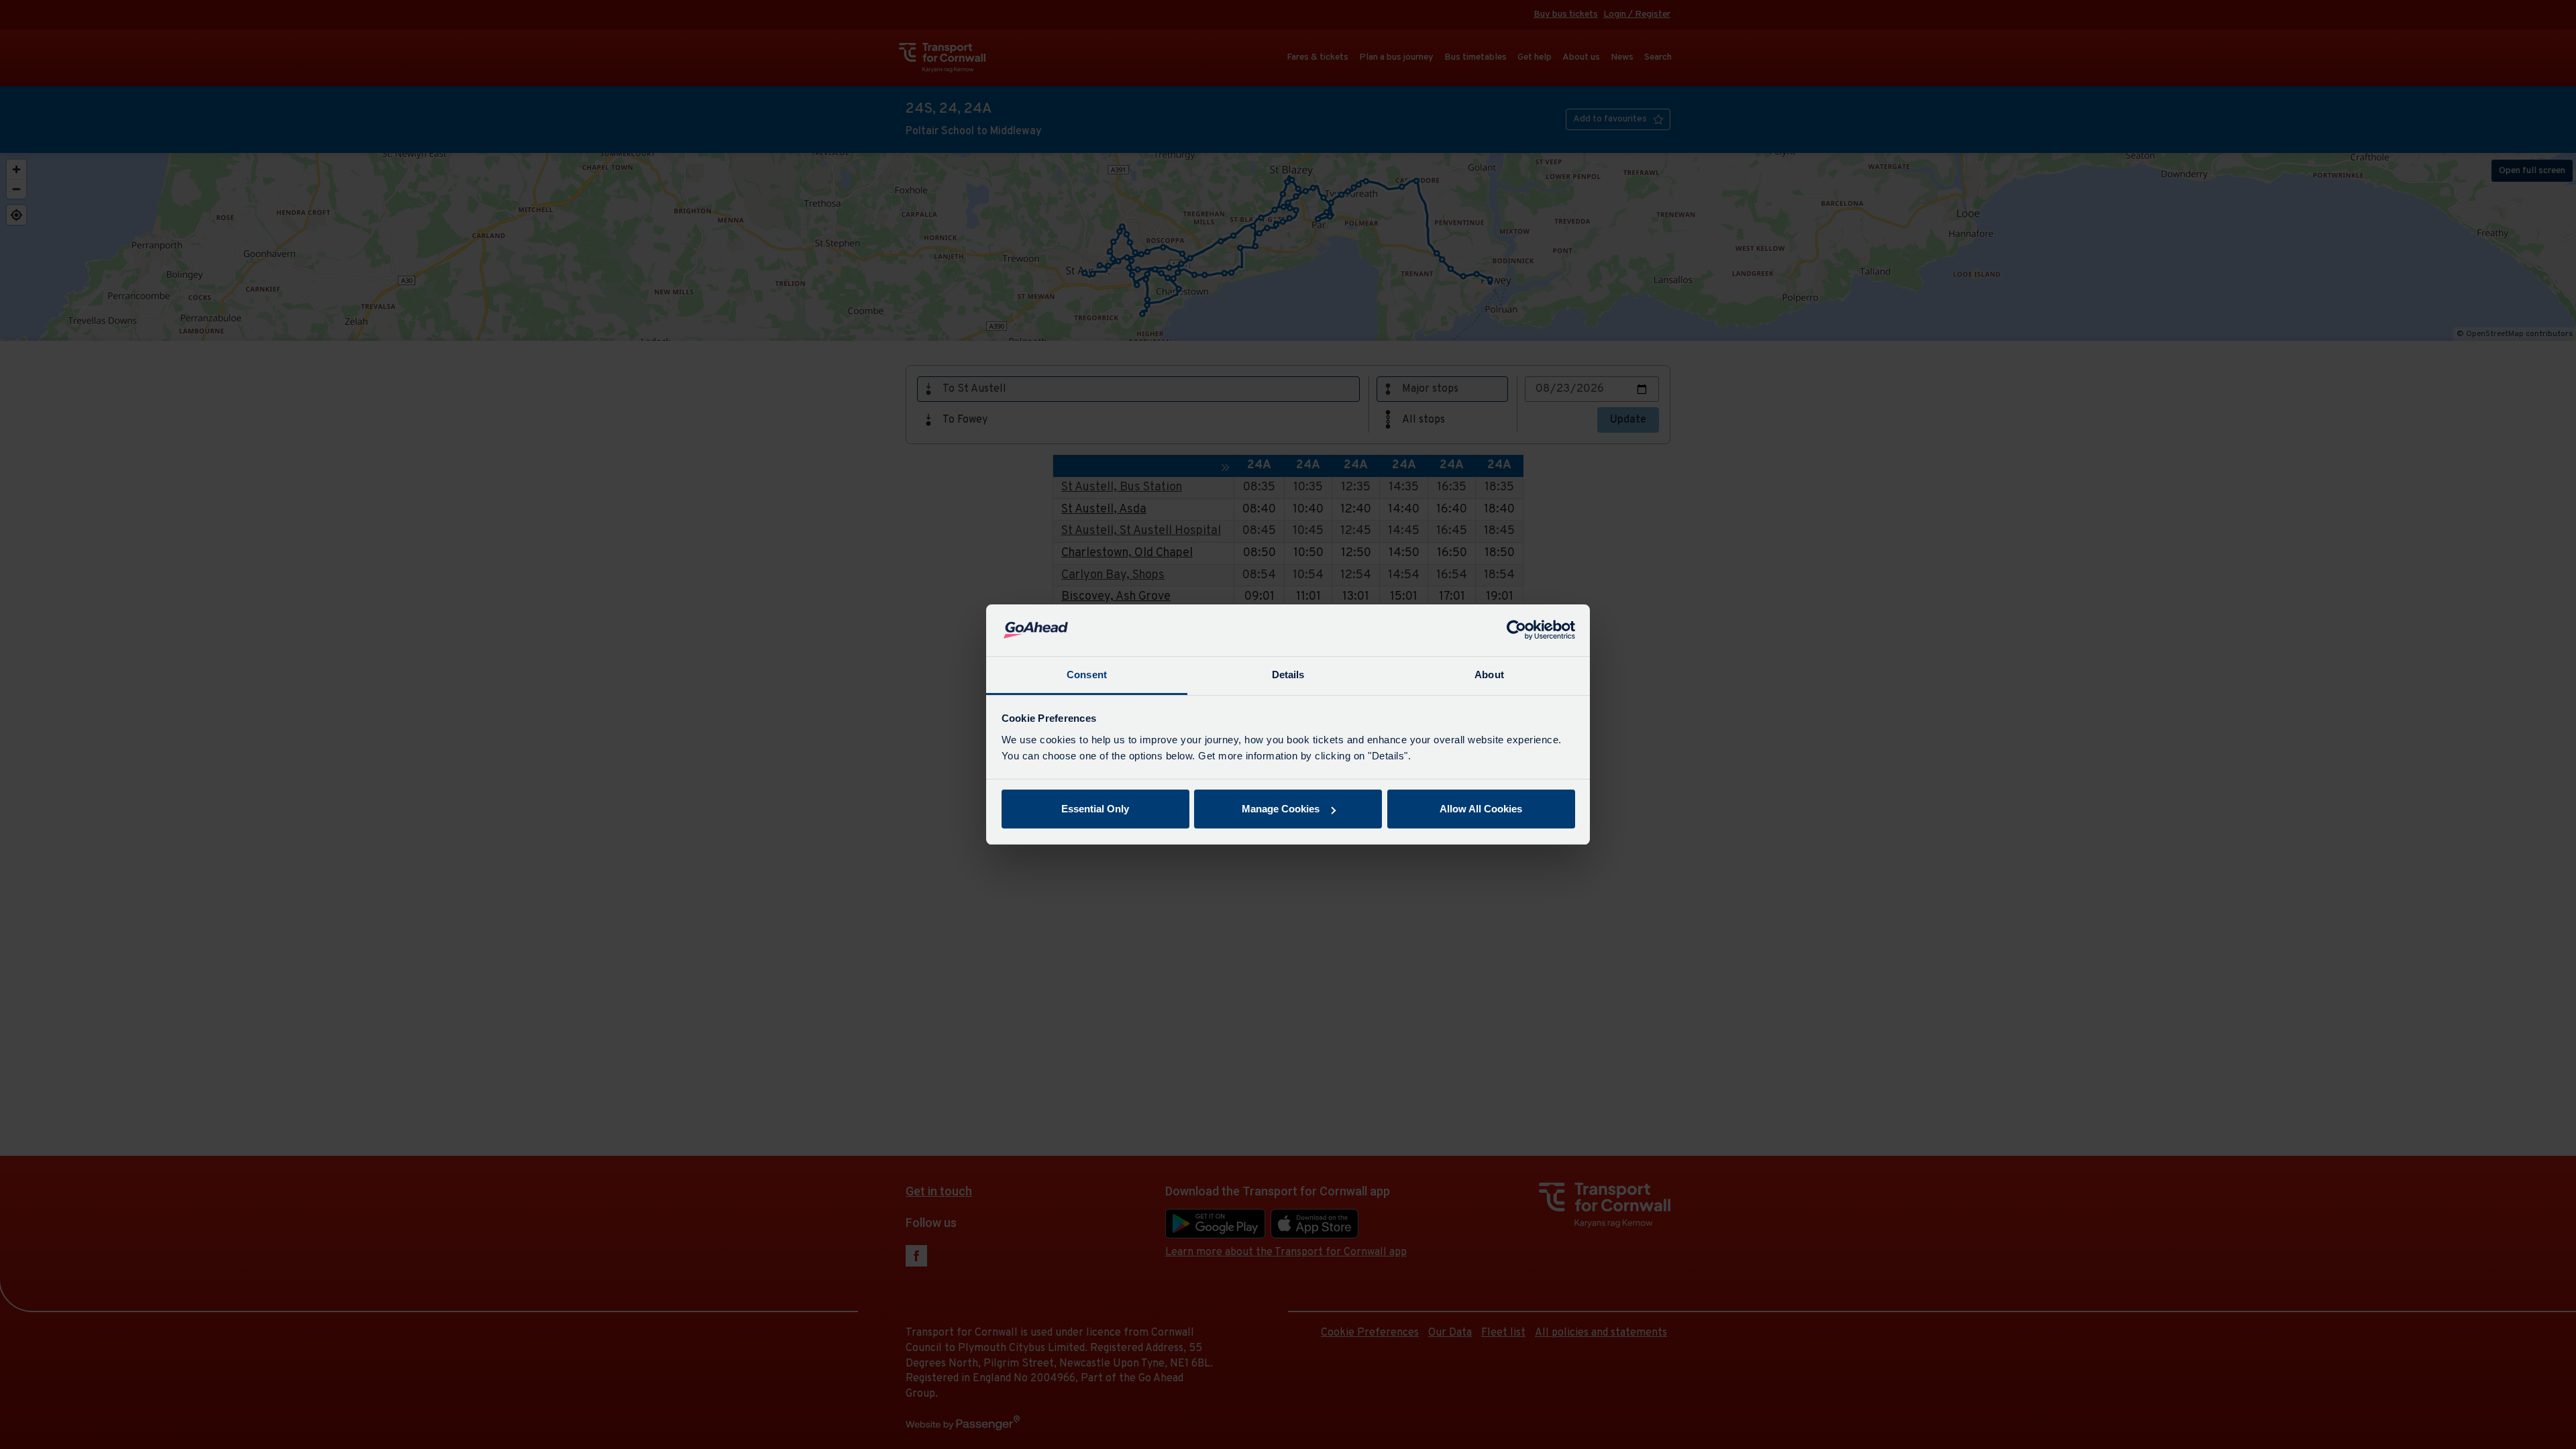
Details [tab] (1288, 675)
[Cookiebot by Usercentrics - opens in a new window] (1516, 631)
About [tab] (1489, 675)
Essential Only (1095, 809)
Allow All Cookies (1481, 809)
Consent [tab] (1087, 675)
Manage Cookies (1281, 809)
